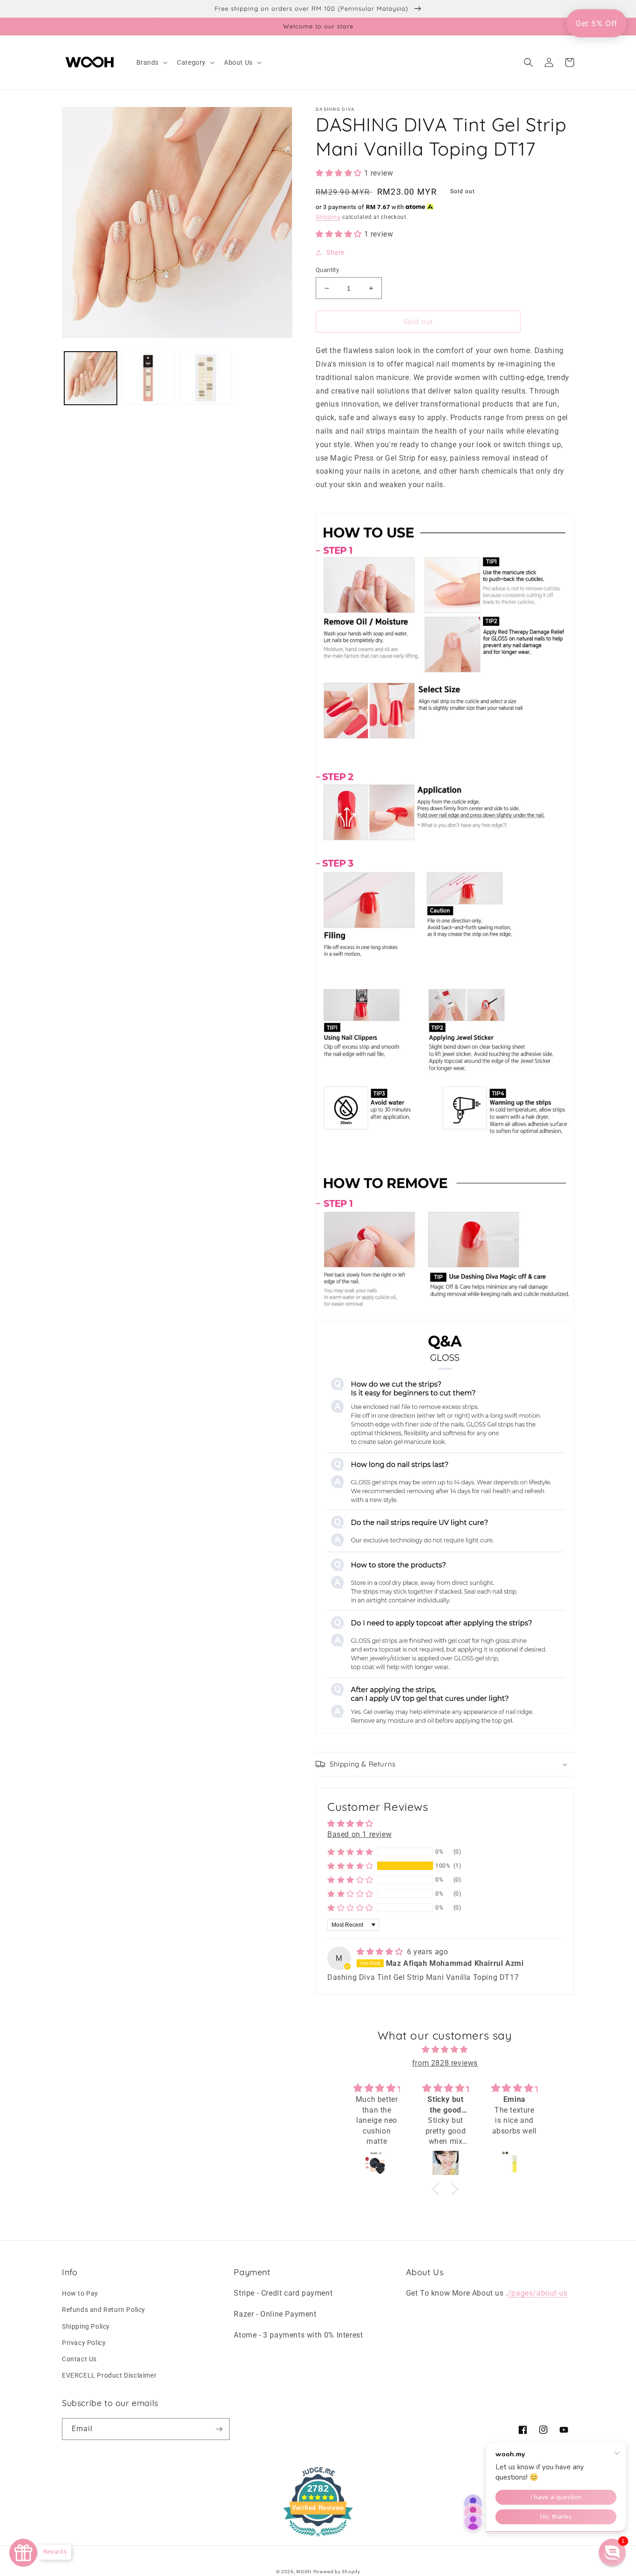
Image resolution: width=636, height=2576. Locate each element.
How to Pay (80, 2293)
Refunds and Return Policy (104, 2310)
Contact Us (79, 2359)
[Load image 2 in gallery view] (148, 378)
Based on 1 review (359, 1834)
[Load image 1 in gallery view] (91, 378)
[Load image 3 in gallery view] (206, 378)
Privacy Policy (84, 2343)
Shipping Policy (86, 2326)
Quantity (327, 270)
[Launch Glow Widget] (23, 2553)
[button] (151, 62)
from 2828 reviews (445, 2063)
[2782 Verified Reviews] (318, 2538)
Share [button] (335, 252)
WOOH (304, 2572)
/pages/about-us (538, 2293)
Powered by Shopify (337, 2572)
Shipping (328, 217)
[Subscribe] (219, 2429)
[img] (381, 1952)
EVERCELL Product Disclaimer (109, 2375)
